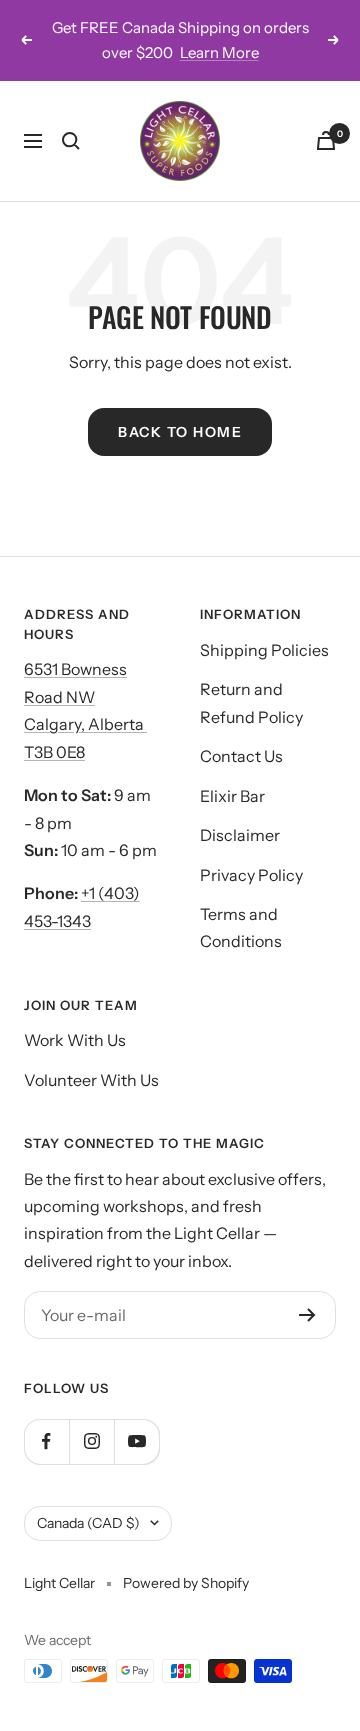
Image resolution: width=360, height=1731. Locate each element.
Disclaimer (240, 835)
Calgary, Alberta (85, 724)
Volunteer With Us (91, 1080)
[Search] (71, 141)
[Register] (307, 1315)
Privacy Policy (251, 875)
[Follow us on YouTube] (136, 1441)
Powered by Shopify (186, 1583)
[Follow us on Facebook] (46, 1441)
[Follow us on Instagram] (91, 1441)
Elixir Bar (232, 796)
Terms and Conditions (241, 927)
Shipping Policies (264, 650)
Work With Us (75, 1040)
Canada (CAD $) (88, 1523)
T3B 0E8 (54, 752)
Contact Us (241, 756)
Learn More (219, 52)
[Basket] (326, 140)
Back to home (180, 432)
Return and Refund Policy (251, 702)
